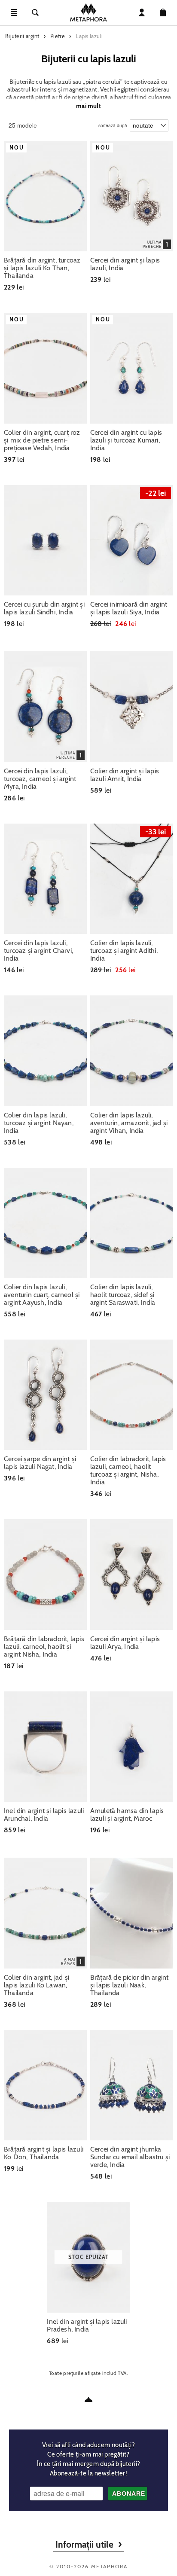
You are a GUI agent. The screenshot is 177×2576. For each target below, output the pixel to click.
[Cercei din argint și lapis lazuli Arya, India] (132, 1574)
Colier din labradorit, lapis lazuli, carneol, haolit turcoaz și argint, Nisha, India (128, 1471)
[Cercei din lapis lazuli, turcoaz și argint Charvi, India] (45, 879)
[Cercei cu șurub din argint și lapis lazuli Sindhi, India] (45, 540)
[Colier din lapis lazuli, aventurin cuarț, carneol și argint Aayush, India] (45, 1223)
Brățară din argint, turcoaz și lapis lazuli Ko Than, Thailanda (42, 268)
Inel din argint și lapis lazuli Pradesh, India (87, 2326)
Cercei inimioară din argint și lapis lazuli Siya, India (129, 608)
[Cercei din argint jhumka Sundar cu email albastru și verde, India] (132, 2085)
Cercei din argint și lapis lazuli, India (125, 264)
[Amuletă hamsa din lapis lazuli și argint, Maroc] (132, 1747)
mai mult (88, 106)
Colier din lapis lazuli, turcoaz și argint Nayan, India (39, 1123)
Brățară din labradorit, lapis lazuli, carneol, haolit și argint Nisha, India (44, 1647)
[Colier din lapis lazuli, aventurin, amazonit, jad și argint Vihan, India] (132, 1051)
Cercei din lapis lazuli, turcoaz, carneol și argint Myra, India (40, 779)
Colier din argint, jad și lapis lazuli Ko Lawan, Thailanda (37, 1985)
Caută (35, 12)
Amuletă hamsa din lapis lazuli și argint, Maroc (127, 1815)
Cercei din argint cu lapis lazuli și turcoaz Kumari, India (126, 440)
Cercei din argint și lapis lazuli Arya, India (125, 1643)
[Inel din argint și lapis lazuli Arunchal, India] (45, 1747)
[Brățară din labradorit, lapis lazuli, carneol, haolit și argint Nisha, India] (45, 1574)
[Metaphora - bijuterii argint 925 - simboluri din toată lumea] (88, 12)
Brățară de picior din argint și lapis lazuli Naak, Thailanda (130, 1985)
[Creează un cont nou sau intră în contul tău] (142, 12)
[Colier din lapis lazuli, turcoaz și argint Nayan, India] (45, 1051)
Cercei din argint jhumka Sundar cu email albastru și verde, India (130, 2157)
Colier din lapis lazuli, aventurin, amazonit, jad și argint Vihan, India (129, 1123)
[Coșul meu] (163, 12)
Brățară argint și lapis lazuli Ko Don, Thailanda (44, 2153)
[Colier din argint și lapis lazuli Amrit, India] (132, 707)
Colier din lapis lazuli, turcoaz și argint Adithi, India (124, 951)
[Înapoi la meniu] (88, 2399)
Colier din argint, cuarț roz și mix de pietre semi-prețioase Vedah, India (42, 440)
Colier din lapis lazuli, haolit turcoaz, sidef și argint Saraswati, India (123, 1295)
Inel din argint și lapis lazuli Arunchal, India (44, 1815)
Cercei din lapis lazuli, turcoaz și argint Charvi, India (38, 951)
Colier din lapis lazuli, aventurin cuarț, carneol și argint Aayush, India (42, 1295)
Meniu (14, 12)
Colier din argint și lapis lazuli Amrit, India (125, 775)
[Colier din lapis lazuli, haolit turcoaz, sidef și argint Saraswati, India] (132, 1223)
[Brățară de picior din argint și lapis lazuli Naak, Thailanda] (132, 1913)
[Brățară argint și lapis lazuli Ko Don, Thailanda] (45, 2085)
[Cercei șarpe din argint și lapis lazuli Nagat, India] (45, 1395)
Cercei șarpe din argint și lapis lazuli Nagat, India (40, 1463)
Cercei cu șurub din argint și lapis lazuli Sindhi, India (44, 608)
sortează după (113, 124)
